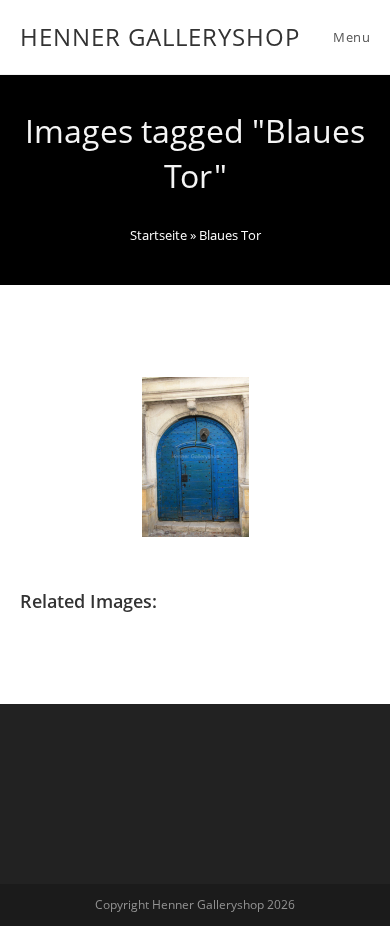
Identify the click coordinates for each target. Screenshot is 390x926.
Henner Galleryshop (160, 36)
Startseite (158, 235)
